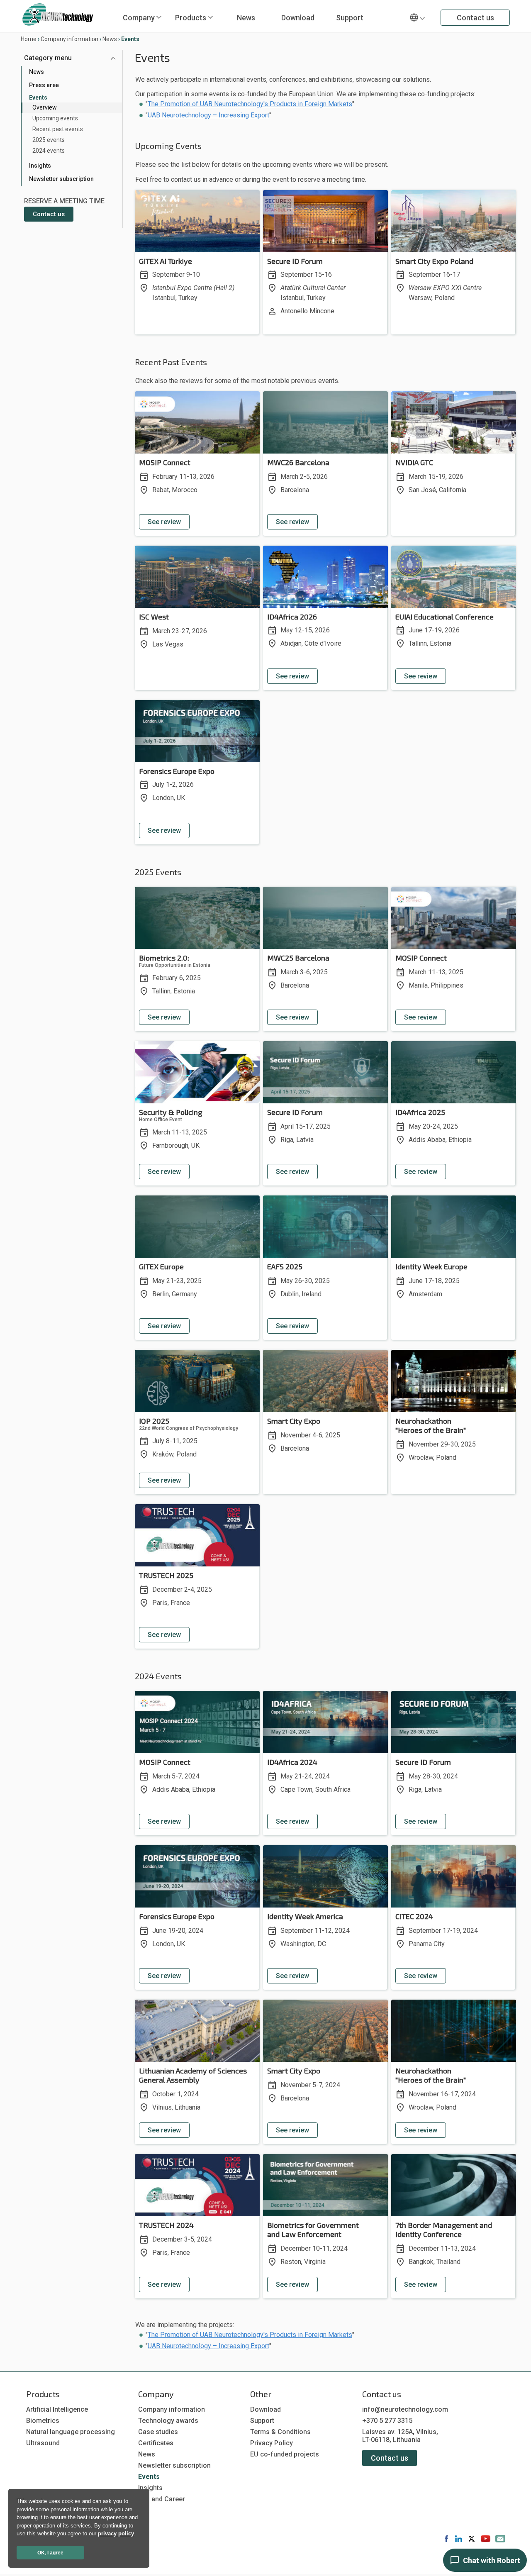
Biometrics (43, 2421)
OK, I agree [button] (50, 2553)
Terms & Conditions (280, 2432)
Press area (44, 85)
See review (164, 522)
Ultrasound (43, 2443)
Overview (45, 107)
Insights (40, 166)
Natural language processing (71, 2432)
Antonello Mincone (307, 311)
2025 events (49, 140)
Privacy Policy (272, 2443)
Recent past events (58, 129)
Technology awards (168, 2421)
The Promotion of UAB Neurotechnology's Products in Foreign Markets (250, 104)
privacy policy (116, 2533)
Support (350, 18)
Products (191, 18)
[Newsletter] (500, 2540)
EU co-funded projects (285, 2454)
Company (139, 18)
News (246, 18)
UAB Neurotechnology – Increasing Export (208, 115)
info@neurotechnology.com (405, 2409)
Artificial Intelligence (57, 2409)
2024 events (49, 151)
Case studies (158, 2432)
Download (298, 18)
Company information (69, 39)
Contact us (475, 18)
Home (29, 39)
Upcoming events (55, 118)
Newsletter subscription (61, 179)
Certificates (156, 2443)
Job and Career (162, 2499)
